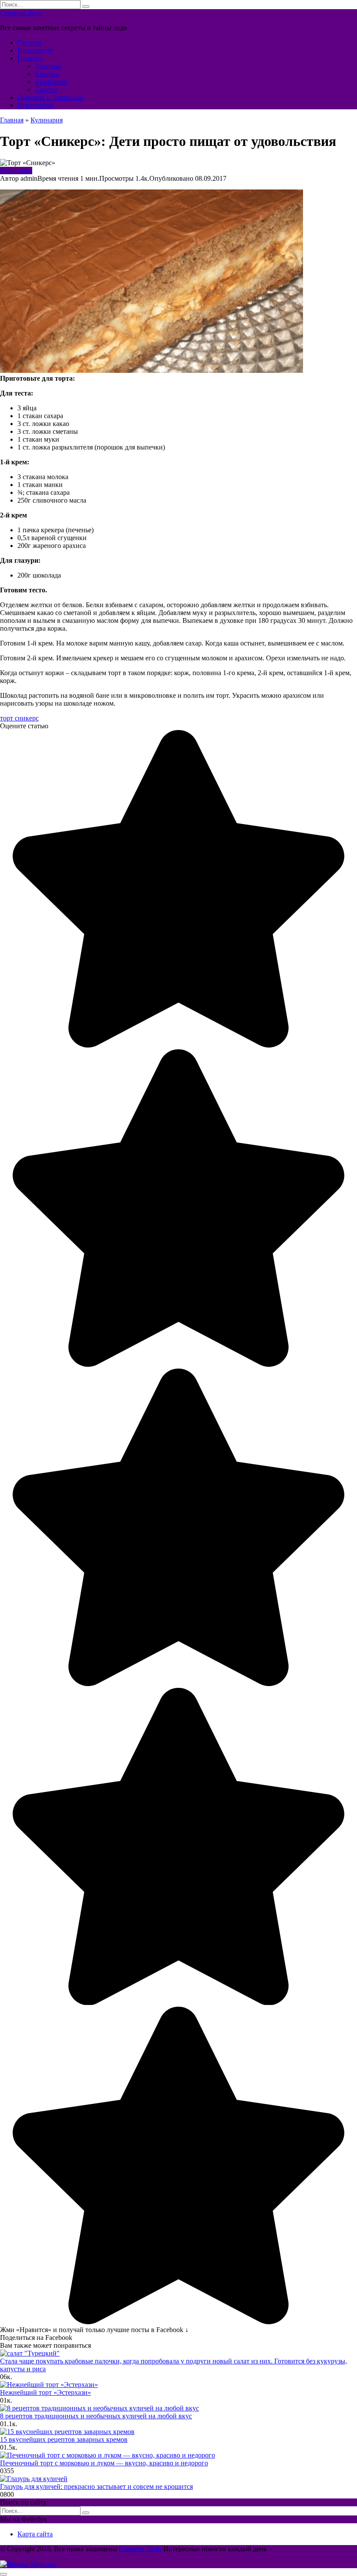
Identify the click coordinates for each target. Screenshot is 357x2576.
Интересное (35, 50)
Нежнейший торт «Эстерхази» (45, 2392)
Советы (46, 90)
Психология (35, 105)
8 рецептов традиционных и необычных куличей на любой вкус (96, 2416)
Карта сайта (35, 2534)
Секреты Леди (21, 13)
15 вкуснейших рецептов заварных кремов (64, 2439)
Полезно (30, 58)
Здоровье (48, 66)
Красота (47, 74)
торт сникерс (19, 718)
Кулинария (51, 82)
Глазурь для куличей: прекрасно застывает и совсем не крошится (96, 2486)
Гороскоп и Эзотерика (50, 97)
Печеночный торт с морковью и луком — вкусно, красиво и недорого (104, 2463)
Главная (29, 42)
